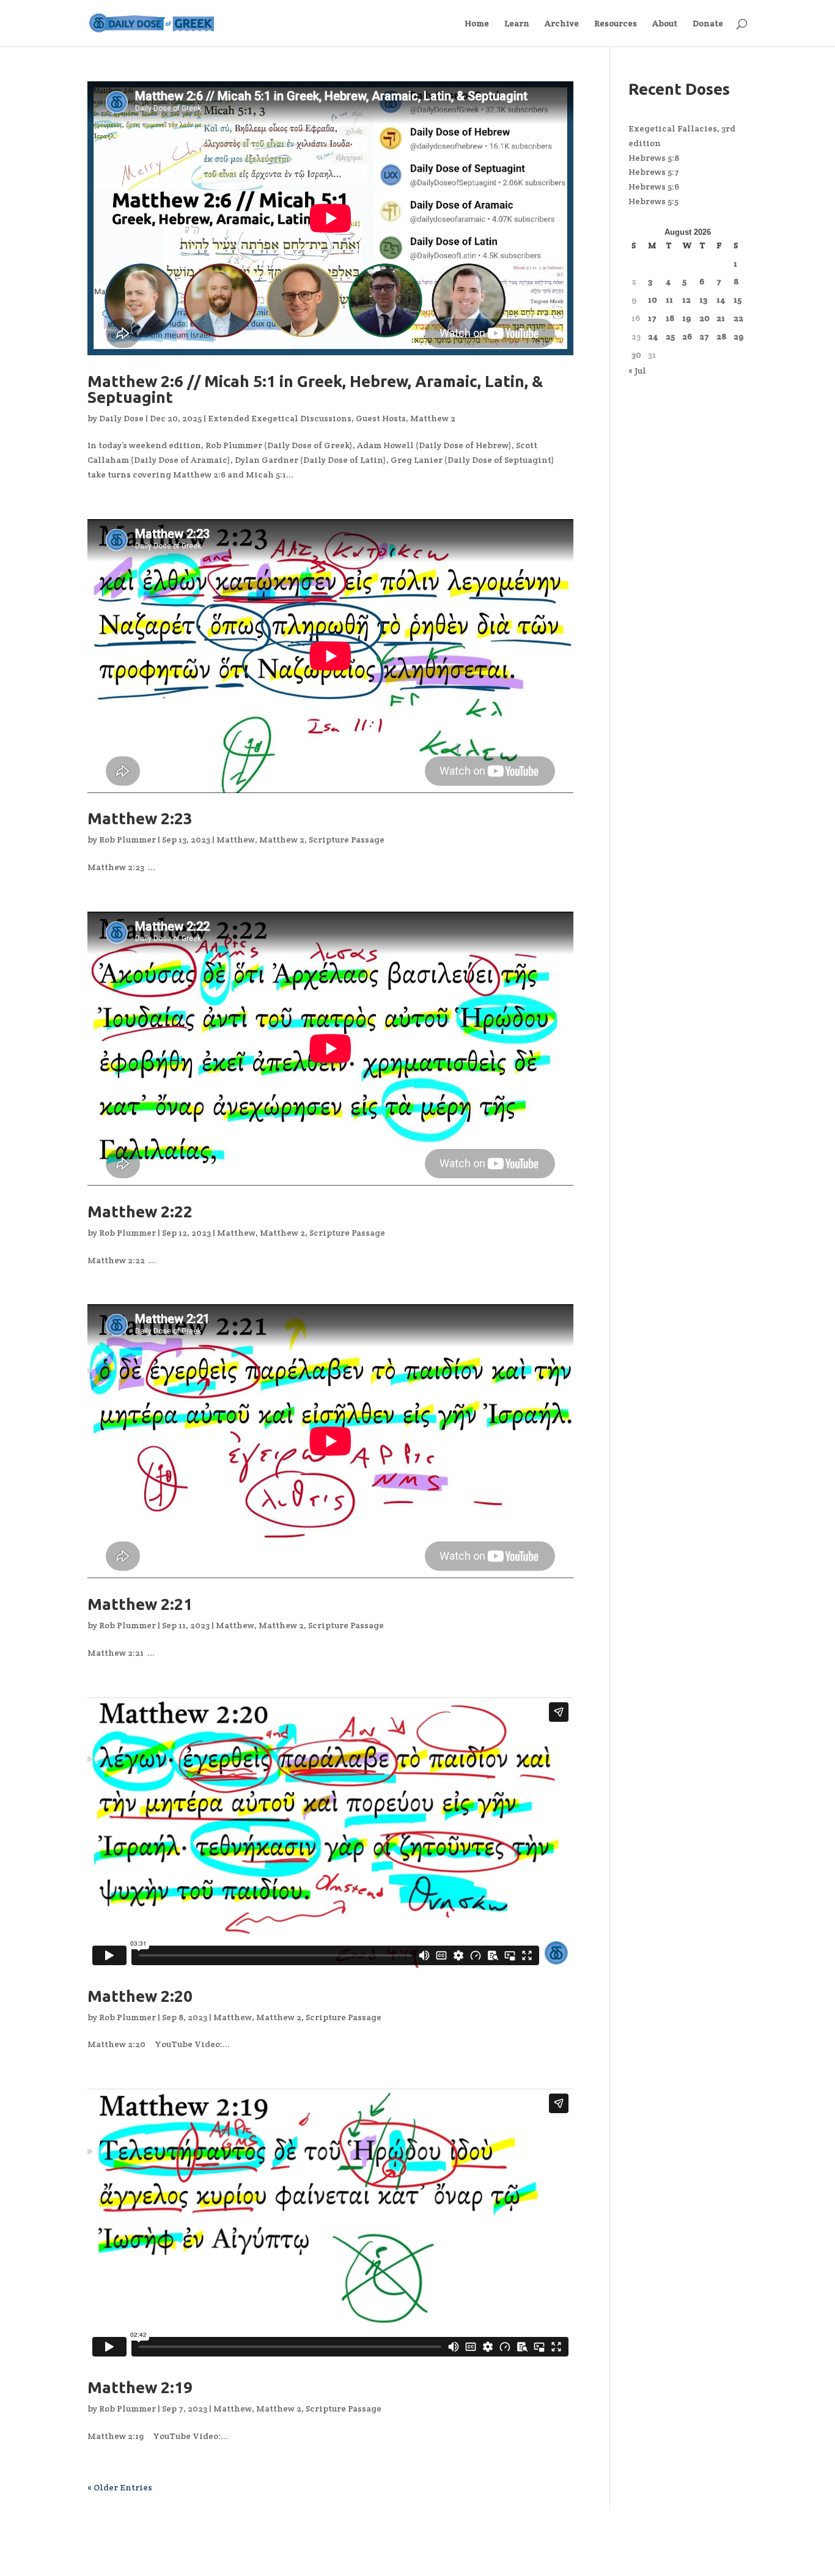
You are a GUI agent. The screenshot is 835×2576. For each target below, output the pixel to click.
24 (653, 336)
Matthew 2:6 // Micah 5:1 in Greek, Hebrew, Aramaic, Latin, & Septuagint (315, 389)
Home (477, 24)
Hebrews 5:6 (654, 186)
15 (738, 300)
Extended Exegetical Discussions (280, 418)
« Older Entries (120, 2487)
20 (704, 318)
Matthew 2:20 (140, 1996)
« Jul (637, 371)
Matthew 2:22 (140, 1212)
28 (721, 336)
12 (686, 300)
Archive (562, 24)
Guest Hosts (381, 418)
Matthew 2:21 (140, 1604)
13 (703, 300)
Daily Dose (121, 418)
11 (669, 300)
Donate (708, 24)
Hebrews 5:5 (653, 201)
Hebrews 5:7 (654, 172)
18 (670, 318)
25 (670, 336)
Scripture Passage (347, 840)
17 (652, 318)
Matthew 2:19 (140, 2387)
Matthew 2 (433, 418)
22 (738, 318)
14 (721, 300)
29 (738, 336)
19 (686, 318)
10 (653, 300)
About (665, 24)
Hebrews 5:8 (654, 158)
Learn (517, 24)
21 (721, 318)
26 (687, 336)
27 (704, 336)
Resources (616, 24)
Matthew (236, 840)
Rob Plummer (127, 840)
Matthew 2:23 (140, 818)
